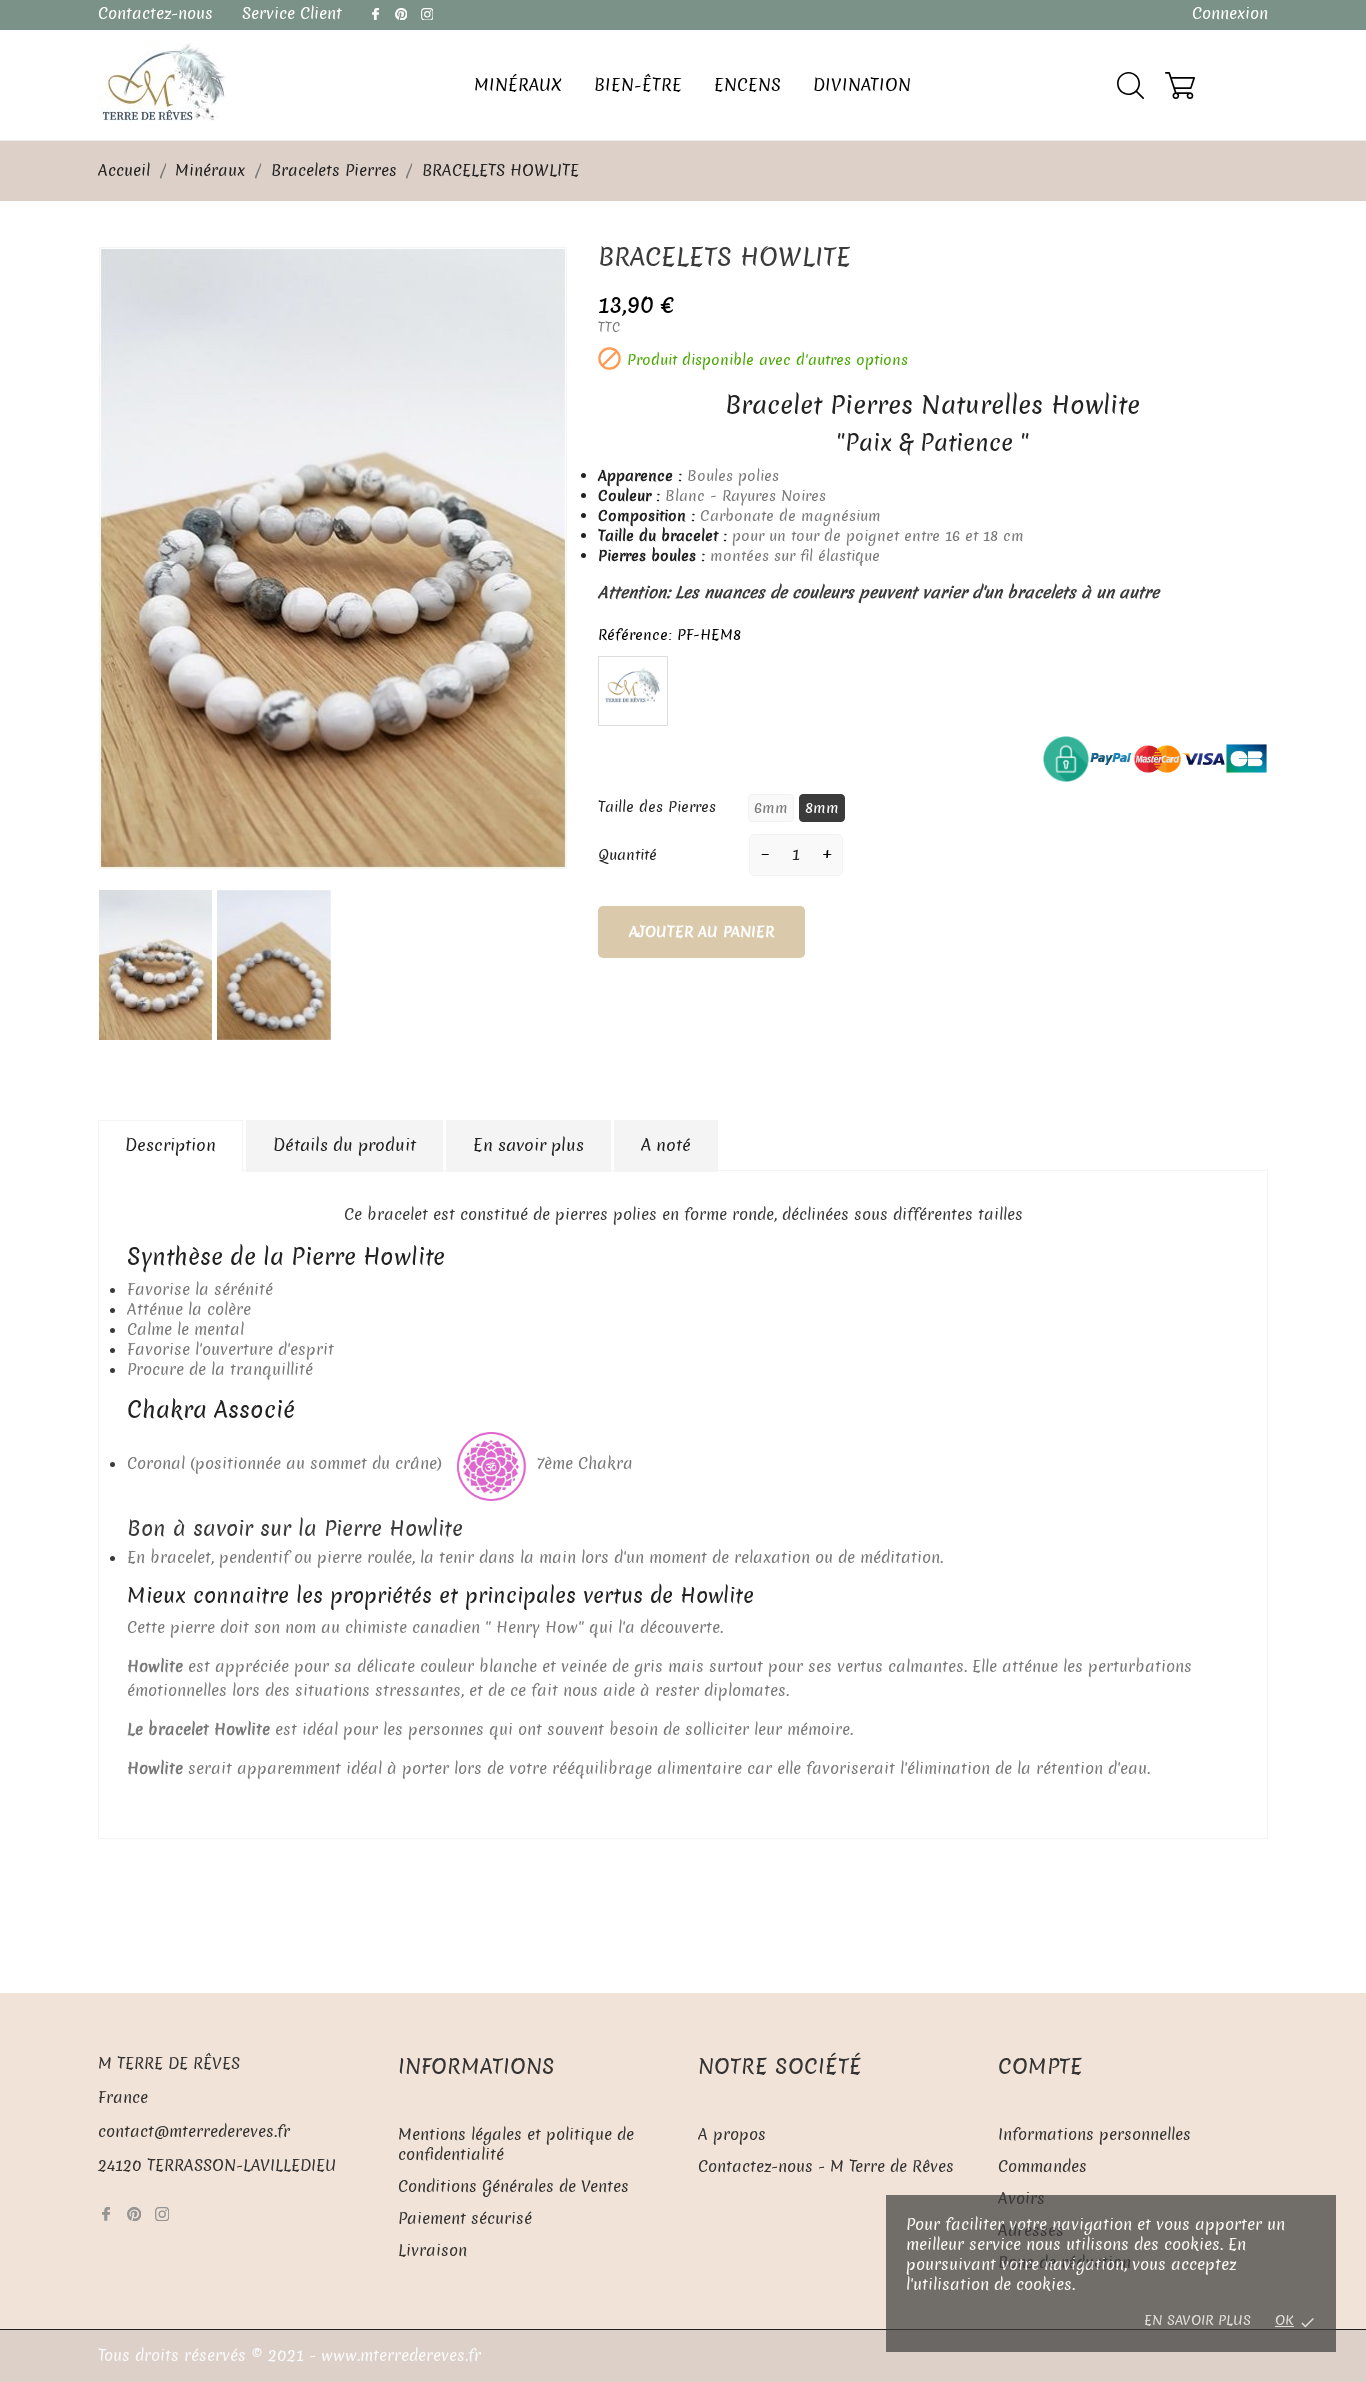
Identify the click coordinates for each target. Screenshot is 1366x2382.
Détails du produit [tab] (344, 1145)
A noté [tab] (666, 1145)
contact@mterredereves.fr (194, 2131)
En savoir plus (1199, 2320)
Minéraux (518, 85)
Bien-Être (638, 85)
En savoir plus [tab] (528, 1145)
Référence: (635, 635)
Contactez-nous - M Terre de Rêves (826, 2166)
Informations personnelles (1094, 2134)
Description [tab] (170, 1145)
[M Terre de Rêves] (633, 688)
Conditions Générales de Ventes (513, 2186)
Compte (1040, 2066)
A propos (732, 2134)
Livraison (432, 2250)
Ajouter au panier (701, 932)
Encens (747, 85)
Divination (862, 85)
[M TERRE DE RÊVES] (164, 82)
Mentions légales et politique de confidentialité (516, 2144)
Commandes (1042, 2166)
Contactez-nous (155, 13)
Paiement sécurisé (465, 2218)
